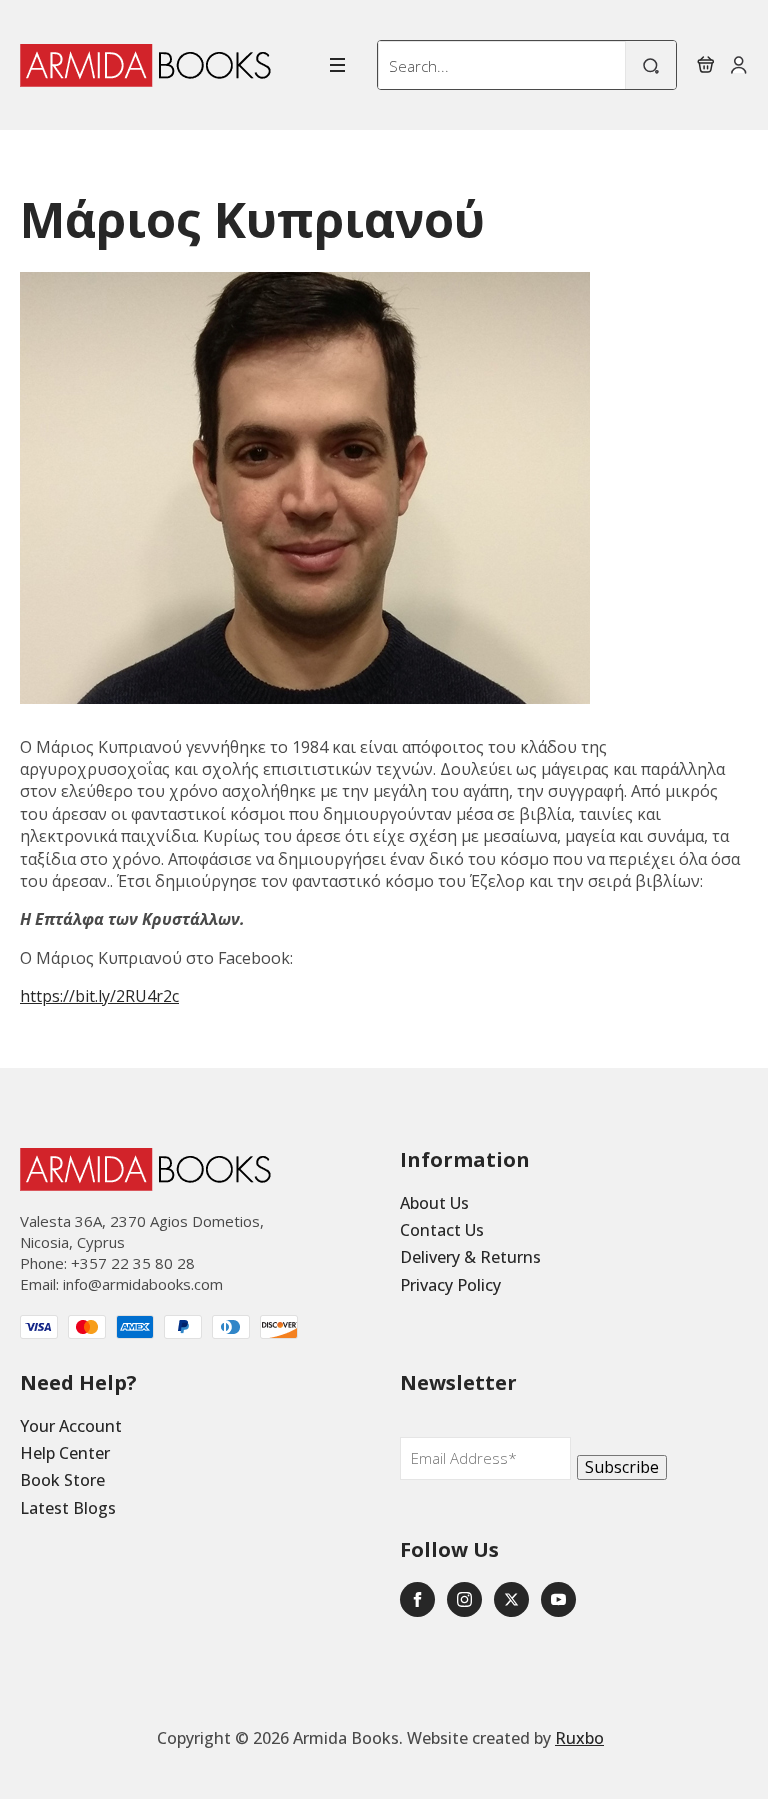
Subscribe (622, 1467)
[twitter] (511, 1599)
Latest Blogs (68, 1508)
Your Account (71, 1426)
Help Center (65, 1453)
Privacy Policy (450, 1285)
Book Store (62, 1480)
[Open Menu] (337, 65)
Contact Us (442, 1230)
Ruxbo (579, 1738)
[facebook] (417, 1599)
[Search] (651, 66)
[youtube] (558, 1599)
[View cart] (706, 65)
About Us (434, 1203)
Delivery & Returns (470, 1257)
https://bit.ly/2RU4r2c (99, 996)
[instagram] (464, 1599)
